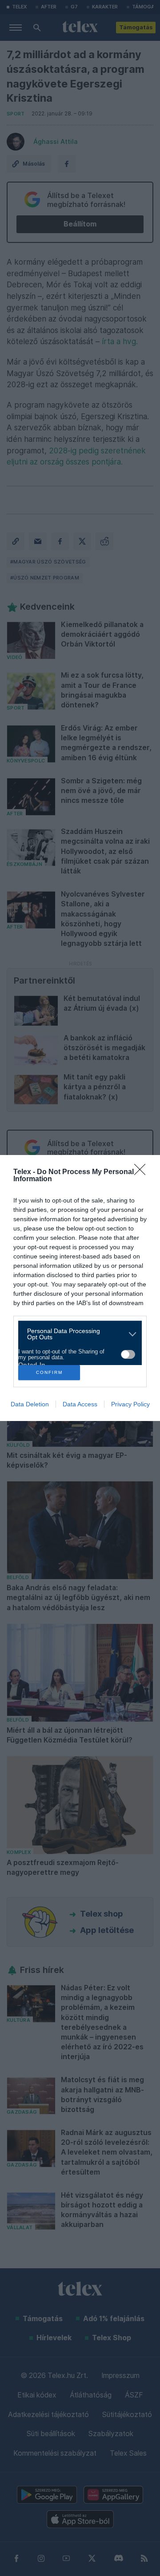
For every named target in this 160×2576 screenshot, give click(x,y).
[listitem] (77, 1334)
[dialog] (80, 1288)
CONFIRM (49, 1372)
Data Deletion (30, 1404)
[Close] (143, 1172)
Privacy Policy (130, 1404)
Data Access (80, 1404)
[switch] (128, 1354)
